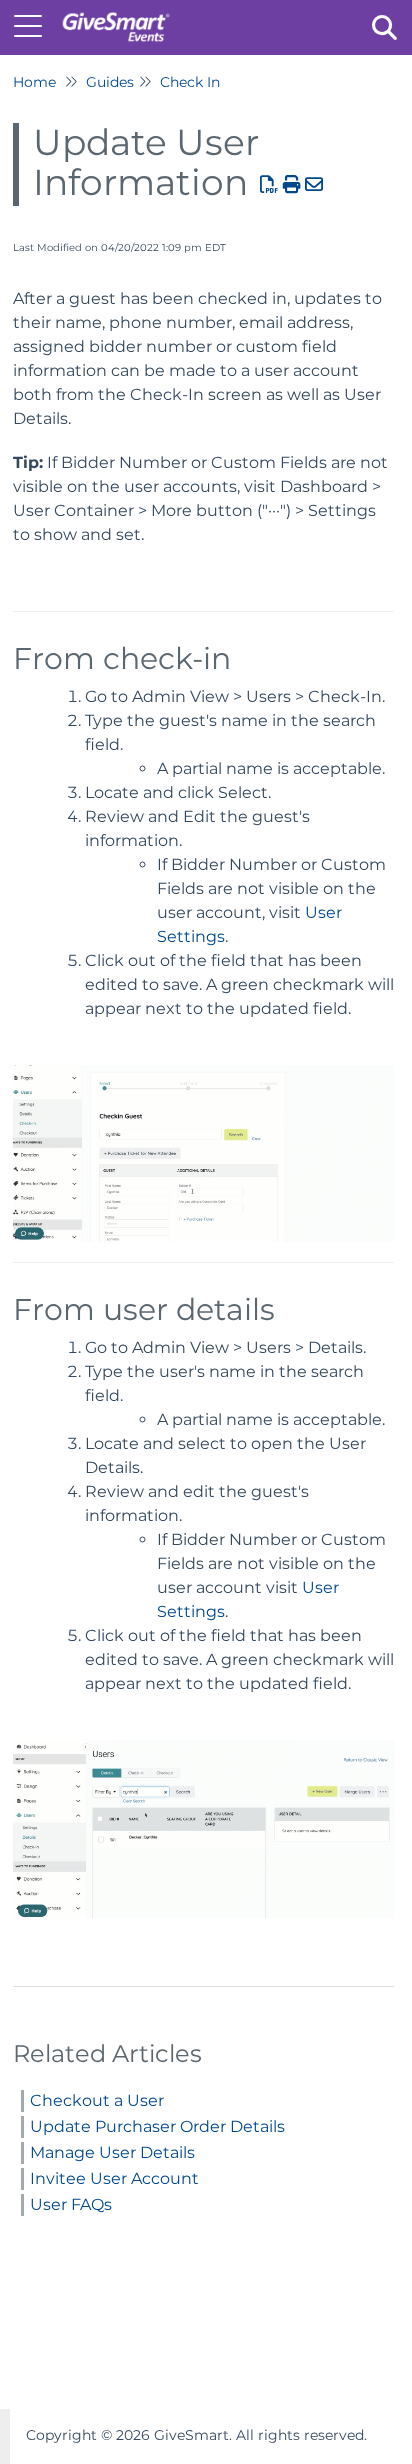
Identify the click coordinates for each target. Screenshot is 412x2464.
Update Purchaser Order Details (157, 2126)
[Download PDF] (269, 185)
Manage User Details (112, 2152)
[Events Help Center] (115, 17)
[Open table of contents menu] (35, 24)
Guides (110, 82)
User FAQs (71, 2204)
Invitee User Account (114, 2178)
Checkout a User (97, 2100)
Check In (190, 82)
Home (34, 82)
